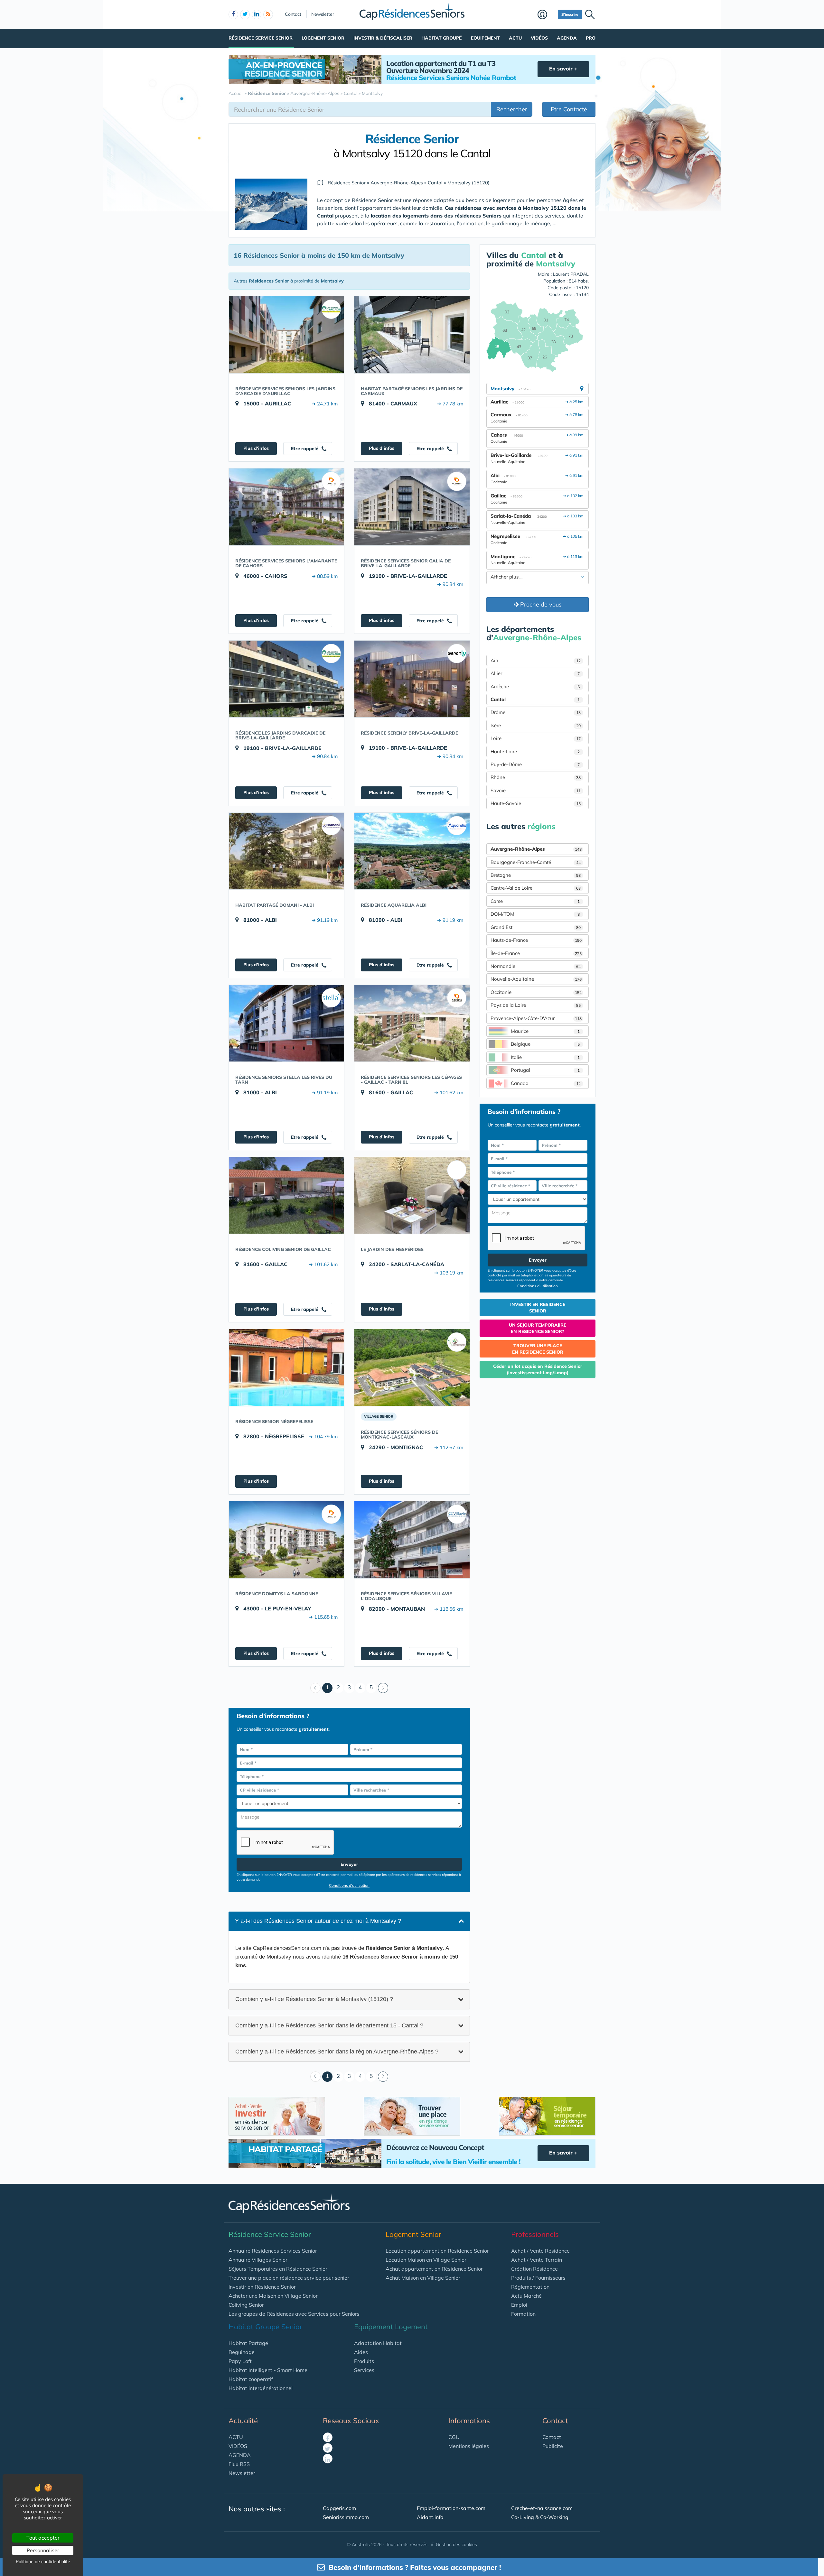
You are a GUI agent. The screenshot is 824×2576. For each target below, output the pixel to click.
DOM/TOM (535, 914)
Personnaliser (43, 2550)
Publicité (553, 2446)
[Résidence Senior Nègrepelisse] (286, 1367)
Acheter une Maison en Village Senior (273, 2296)
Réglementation (530, 2287)
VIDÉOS (238, 2446)
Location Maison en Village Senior (426, 2260)
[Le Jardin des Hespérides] (412, 1195)
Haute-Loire (535, 751)
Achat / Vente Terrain (537, 2260)
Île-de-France (536, 953)
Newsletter (323, 14)
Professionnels (535, 2234)
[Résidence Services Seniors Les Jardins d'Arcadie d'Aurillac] (286, 335)
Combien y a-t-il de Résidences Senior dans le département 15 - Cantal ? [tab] (329, 2025)
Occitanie (536, 992)
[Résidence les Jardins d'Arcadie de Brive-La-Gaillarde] (286, 679)
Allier (535, 673)
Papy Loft (240, 2361)
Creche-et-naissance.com (542, 2508)
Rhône (536, 777)
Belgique (545, 1044)
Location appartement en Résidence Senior (437, 2251)
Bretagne (536, 875)
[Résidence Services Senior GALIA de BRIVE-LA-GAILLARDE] (412, 507)
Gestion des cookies (456, 2544)
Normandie (536, 966)
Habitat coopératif (251, 2379)
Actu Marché (526, 2296)
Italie (545, 1057)
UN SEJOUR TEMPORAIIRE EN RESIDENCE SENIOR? (538, 1328)
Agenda (567, 38)
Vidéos (539, 38)
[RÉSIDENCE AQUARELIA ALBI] (412, 851)
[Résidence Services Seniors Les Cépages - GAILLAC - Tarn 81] (412, 1023)
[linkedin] (257, 14)
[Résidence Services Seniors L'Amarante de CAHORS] (286, 507)
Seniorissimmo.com (346, 2517)
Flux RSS (239, 2464)
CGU (454, 2437)
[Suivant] (383, 1688)
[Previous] (315, 1688)
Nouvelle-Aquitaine (536, 979)
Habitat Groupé (441, 38)
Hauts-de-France (536, 940)
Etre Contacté (569, 109)
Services (364, 2370)
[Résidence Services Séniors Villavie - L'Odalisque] (412, 1540)
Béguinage (242, 2352)
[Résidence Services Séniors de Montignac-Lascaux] (412, 1367)
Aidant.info (430, 2517)
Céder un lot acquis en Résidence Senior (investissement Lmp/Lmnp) (538, 1369)
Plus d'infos (256, 448)
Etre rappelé (305, 449)
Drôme (536, 712)
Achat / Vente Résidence (540, 2251)
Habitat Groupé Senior (265, 2327)
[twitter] (245, 14)
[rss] (268, 14)
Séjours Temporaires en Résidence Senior (278, 2269)
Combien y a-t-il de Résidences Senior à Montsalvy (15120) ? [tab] (314, 1999)
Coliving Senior (246, 2305)
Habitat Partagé (248, 2343)
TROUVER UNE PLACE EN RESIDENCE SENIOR (538, 1349)
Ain (536, 660)
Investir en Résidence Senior (262, 2287)
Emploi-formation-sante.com (451, 2508)
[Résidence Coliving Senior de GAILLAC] (286, 1195)
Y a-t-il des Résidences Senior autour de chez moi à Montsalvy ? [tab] (318, 1921)
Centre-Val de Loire (536, 888)
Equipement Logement (391, 2327)
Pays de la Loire (536, 1005)
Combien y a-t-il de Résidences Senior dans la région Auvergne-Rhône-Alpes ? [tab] (337, 2052)
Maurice (545, 1031)
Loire (536, 738)
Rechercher (512, 109)
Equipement (485, 38)
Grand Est (536, 927)
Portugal (545, 1070)
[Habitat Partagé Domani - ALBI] (286, 851)
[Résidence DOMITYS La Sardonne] (286, 1540)
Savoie (536, 790)
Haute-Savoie (536, 803)
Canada (546, 1083)
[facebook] (233, 14)
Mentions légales (469, 2446)
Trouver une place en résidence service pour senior (289, 2278)
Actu (515, 38)
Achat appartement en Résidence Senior (434, 2269)
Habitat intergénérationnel (261, 2388)
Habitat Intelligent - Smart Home (268, 2370)
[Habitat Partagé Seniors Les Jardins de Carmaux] (412, 335)
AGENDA (240, 2455)
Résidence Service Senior (261, 38)
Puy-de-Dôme (535, 764)
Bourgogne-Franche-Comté (536, 862)
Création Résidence (534, 2269)
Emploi (519, 2305)
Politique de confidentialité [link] (43, 2562)
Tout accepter (43, 2538)
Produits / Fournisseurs (538, 2278)
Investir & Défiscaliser (383, 38)
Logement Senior (323, 38)
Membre (546, 15)
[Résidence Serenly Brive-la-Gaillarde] (412, 679)
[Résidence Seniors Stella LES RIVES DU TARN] (286, 1023)
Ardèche (535, 686)
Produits (364, 2361)
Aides (361, 2352)
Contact (293, 14)
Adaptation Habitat (378, 2343)
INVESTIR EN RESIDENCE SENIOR (538, 1308)
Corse (535, 901)
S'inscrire (570, 14)
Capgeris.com (339, 2508)
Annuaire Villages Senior (258, 2260)
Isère (536, 725)
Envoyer (349, 1864)
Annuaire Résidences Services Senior (273, 2251)
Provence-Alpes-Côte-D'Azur (536, 1018)
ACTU (236, 2437)
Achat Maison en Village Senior (423, 2278)
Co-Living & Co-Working (540, 2517)
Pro (591, 38)
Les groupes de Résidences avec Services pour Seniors (294, 2314)
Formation (523, 2314)
